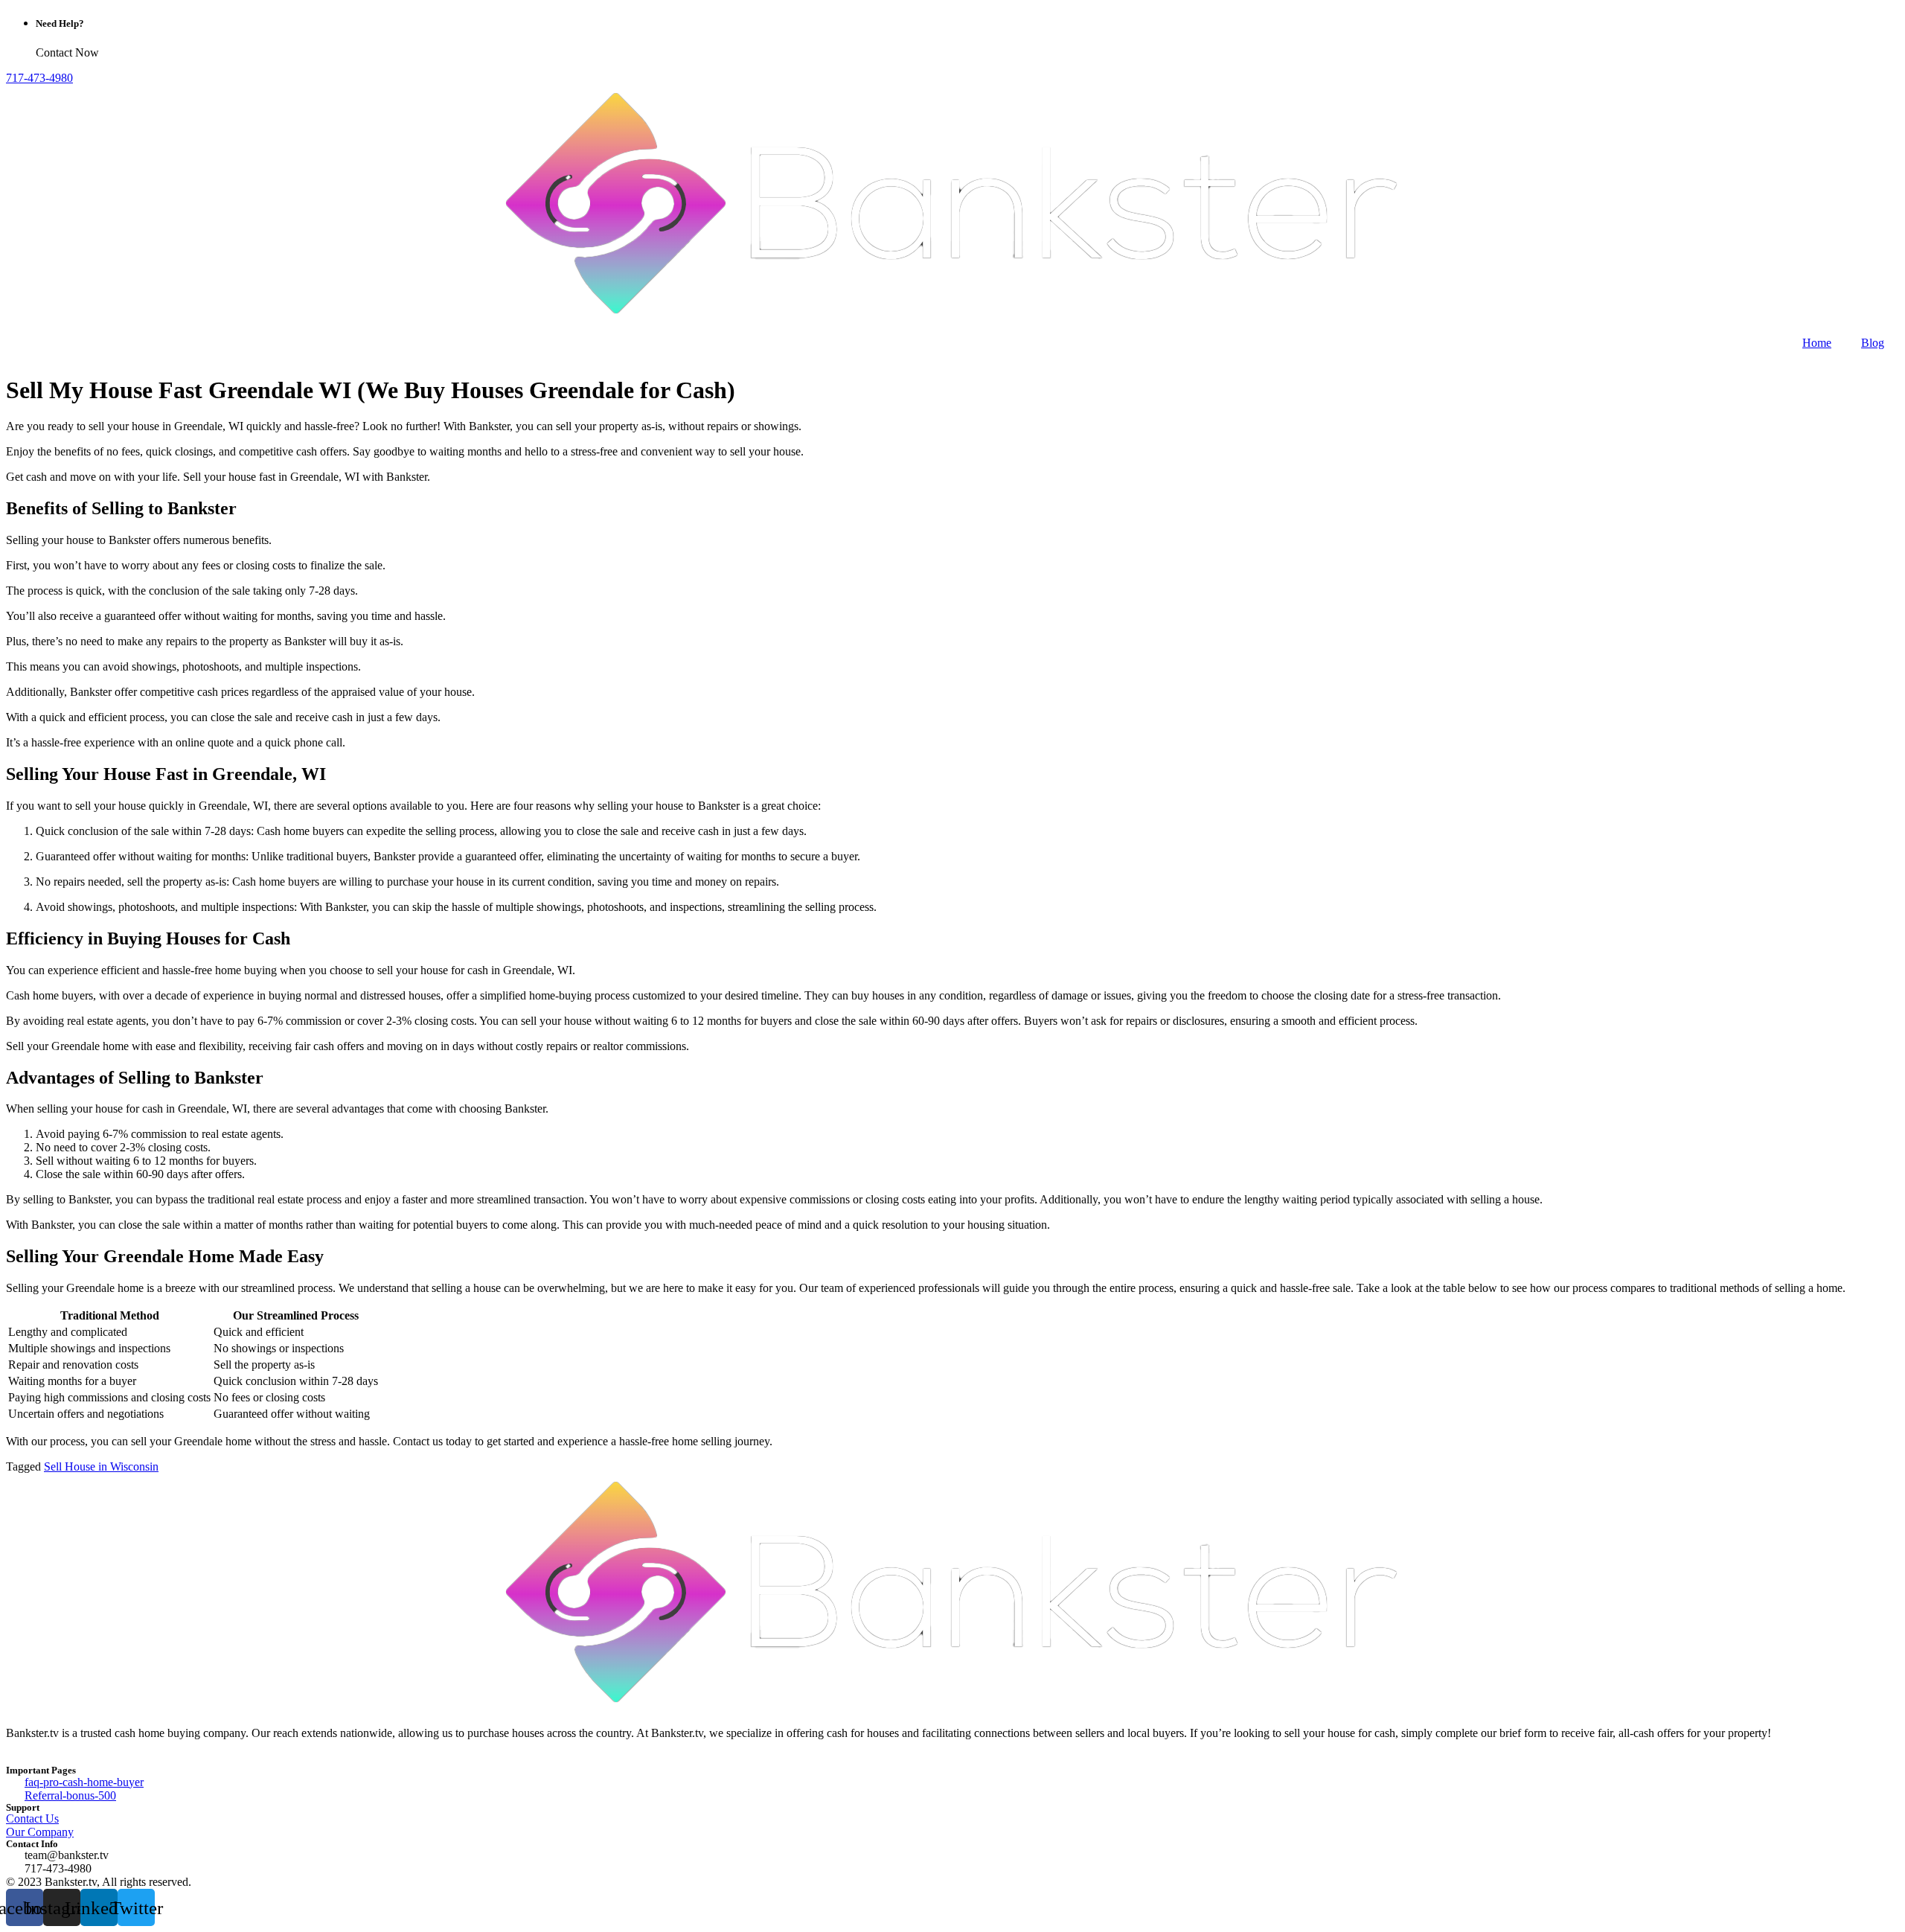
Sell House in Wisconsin (101, 1466)
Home (1817, 343)
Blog (1873, 343)
